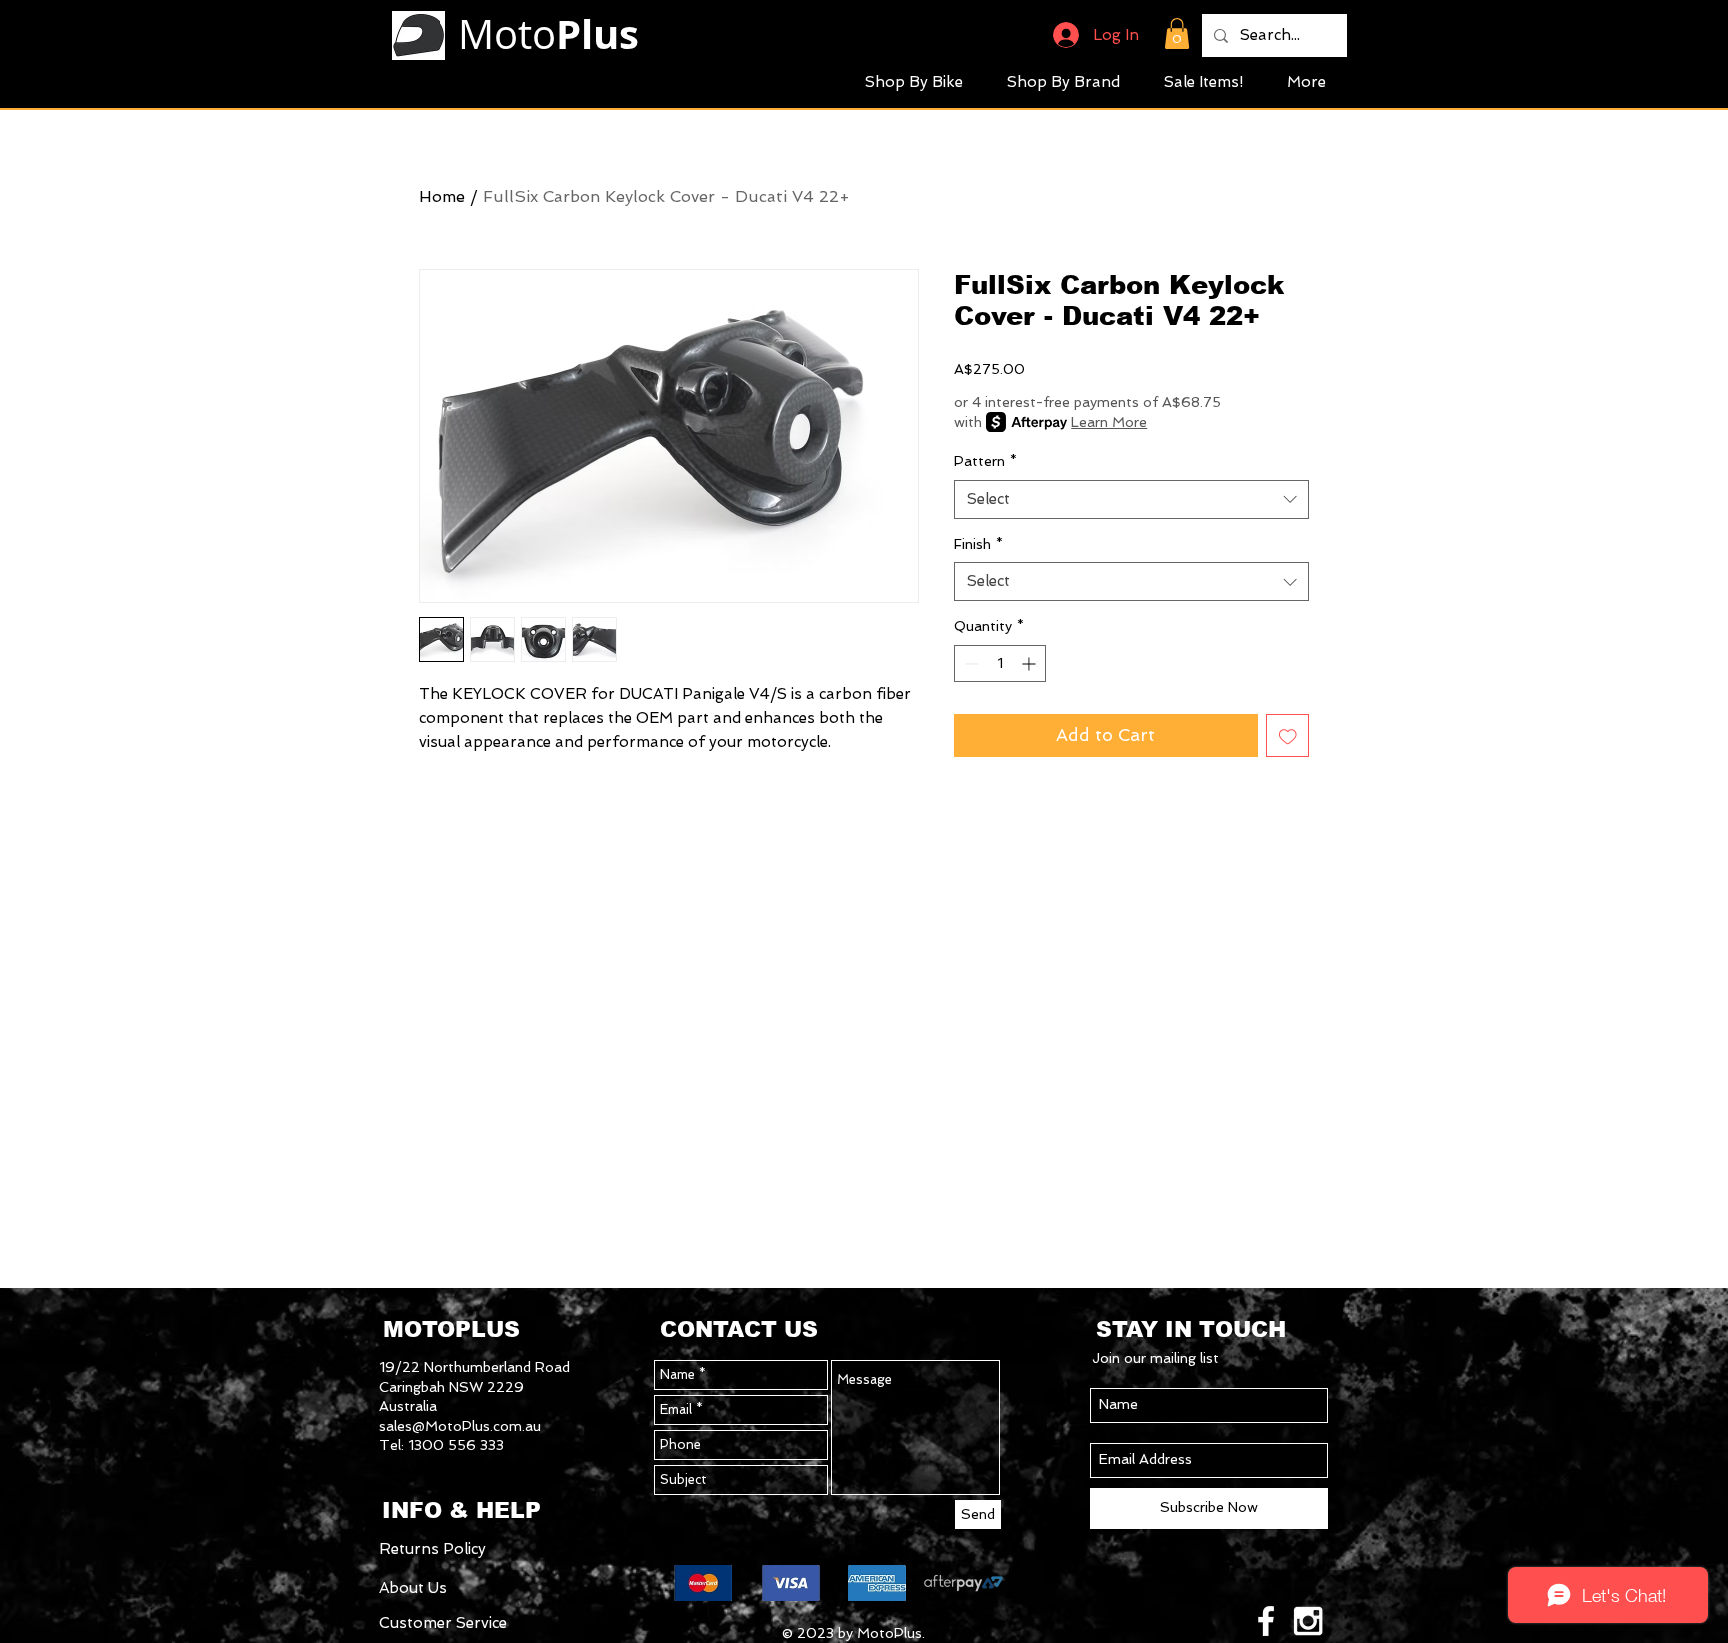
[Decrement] (969, 663)
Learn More (1109, 422)
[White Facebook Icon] (1266, 1621)
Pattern (985, 461)
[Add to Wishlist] (1288, 736)
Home (442, 196)
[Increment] (1030, 663)
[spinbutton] (1000, 663)
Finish (978, 544)
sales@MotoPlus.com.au (460, 1426)
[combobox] (1131, 499)
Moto (548, 34)
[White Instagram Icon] (1308, 1621)
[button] (1177, 33)
